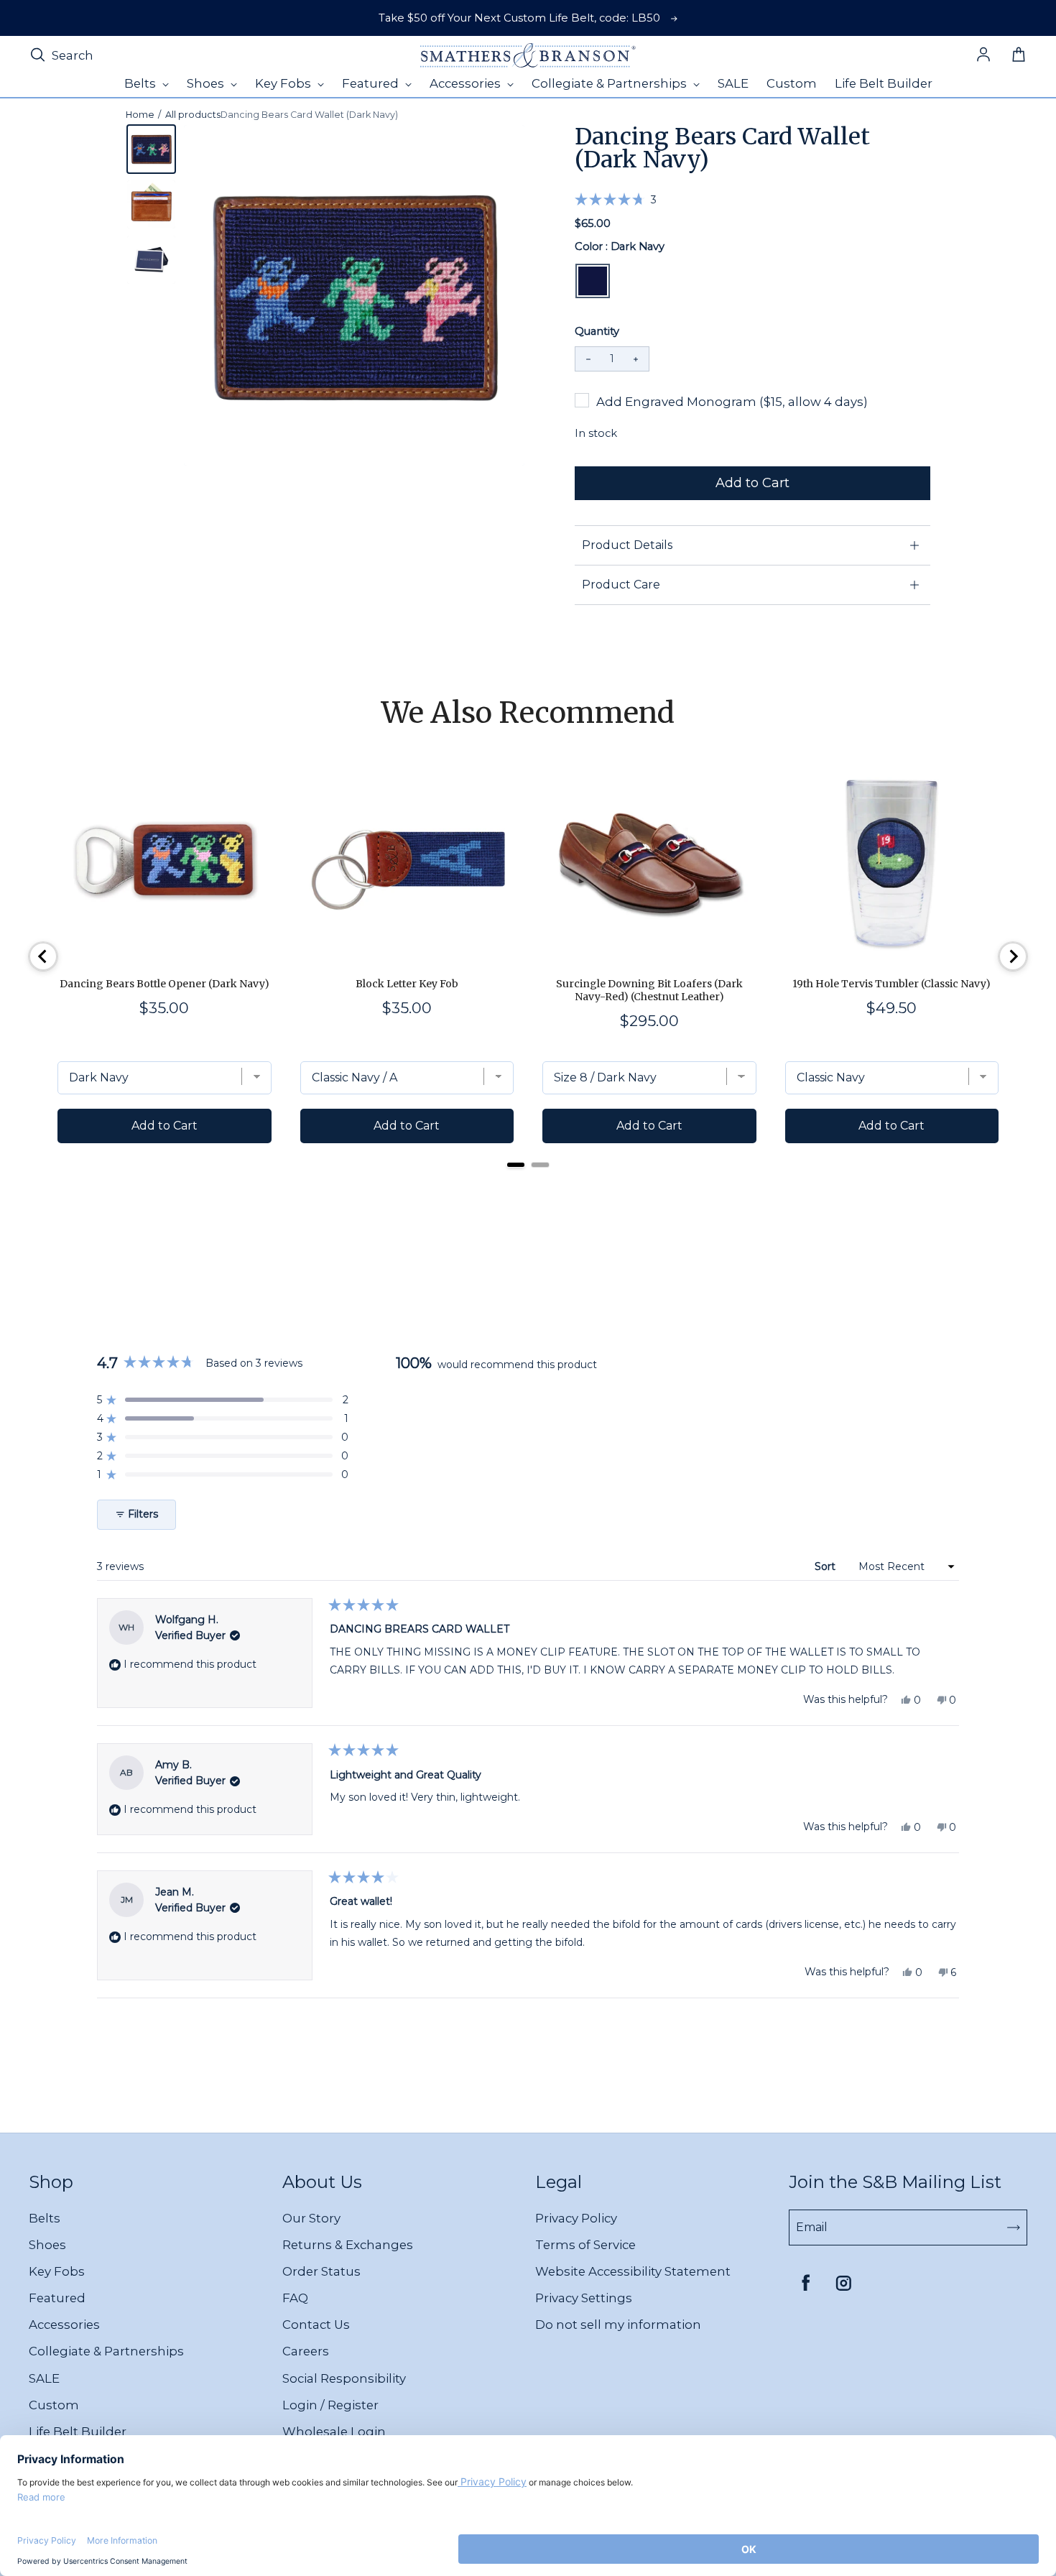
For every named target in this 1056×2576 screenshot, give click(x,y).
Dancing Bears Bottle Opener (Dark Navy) (165, 984)
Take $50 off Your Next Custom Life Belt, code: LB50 (519, 18)
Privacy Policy (576, 2218)
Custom (54, 2405)
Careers (306, 2351)
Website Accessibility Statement (633, 2271)
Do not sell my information (618, 2325)
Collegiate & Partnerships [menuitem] (611, 83)
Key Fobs (57, 2271)
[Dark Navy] (593, 281)
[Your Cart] (1019, 55)
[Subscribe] (1014, 2228)
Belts (45, 2218)
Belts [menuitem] (142, 83)
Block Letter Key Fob (407, 984)
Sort (826, 1566)
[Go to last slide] (43, 956)
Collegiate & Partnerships (106, 2351)
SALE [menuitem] (733, 83)
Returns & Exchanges (348, 2245)
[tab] (516, 1165)
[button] (616, 199)
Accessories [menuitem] (467, 83)
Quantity (597, 331)
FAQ (295, 2298)
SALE (44, 2378)
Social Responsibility (344, 2378)
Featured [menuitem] (372, 83)
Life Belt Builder (78, 2432)
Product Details (627, 545)
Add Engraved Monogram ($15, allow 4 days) (732, 402)
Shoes (47, 2245)
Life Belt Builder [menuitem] (884, 83)
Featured (57, 2298)
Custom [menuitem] (792, 83)
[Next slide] (1013, 956)
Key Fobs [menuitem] (284, 83)
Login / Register (330, 2405)
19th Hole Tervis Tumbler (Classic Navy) (891, 984)
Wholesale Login (334, 2432)
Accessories (64, 2325)
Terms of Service (585, 2245)
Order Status (321, 2271)
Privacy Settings (584, 2298)
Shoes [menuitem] (207, 83)
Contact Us (316, 2325)
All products (193, 115)
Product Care (621, 585)
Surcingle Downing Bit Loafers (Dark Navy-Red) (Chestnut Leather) (649, 990)
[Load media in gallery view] (151, 149)
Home (140, 115)
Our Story (311, 2218)
